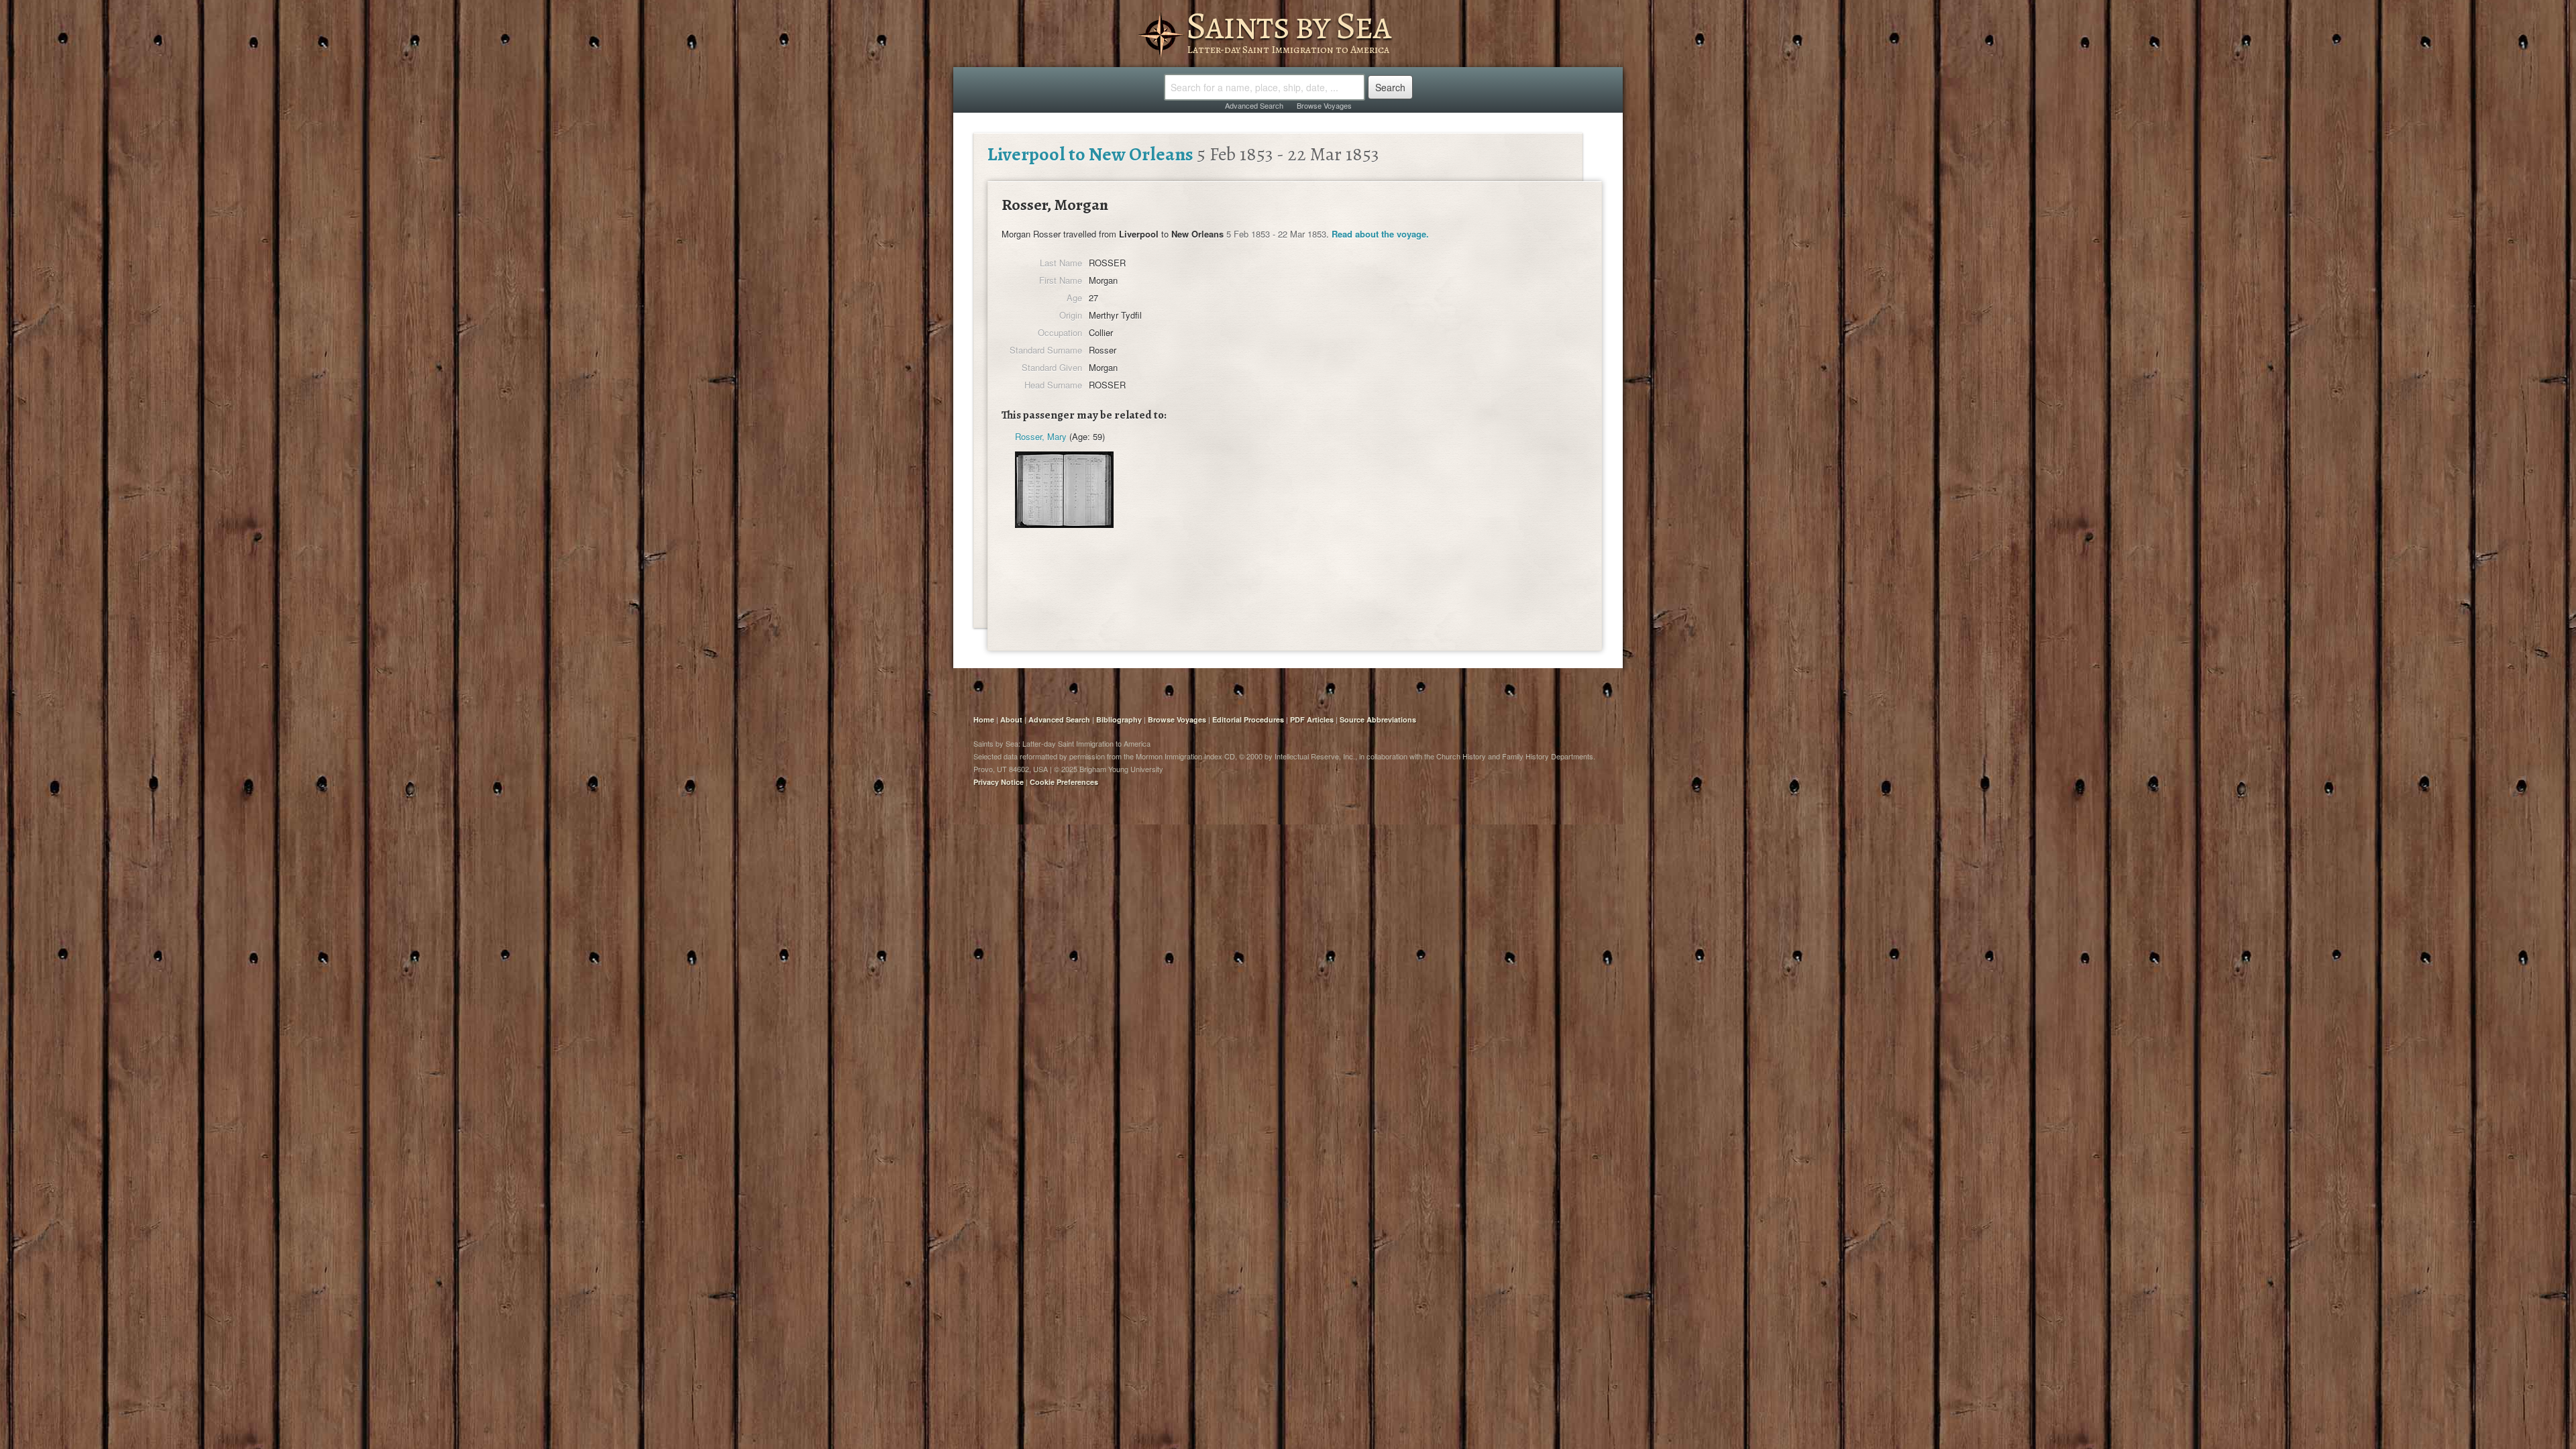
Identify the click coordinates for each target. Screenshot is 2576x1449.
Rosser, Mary (1041, 436)
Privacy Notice (999, 782)
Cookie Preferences (1064, 782)
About (1011, 719)
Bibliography (1119, 719)
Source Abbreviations (1378, 719)
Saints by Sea (1288, 25)
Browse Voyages (1324, 105)
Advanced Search (1254, 105)
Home (984, 719)
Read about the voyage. (1380, 234)
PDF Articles (1312, 719)
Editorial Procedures (1248, 719)
